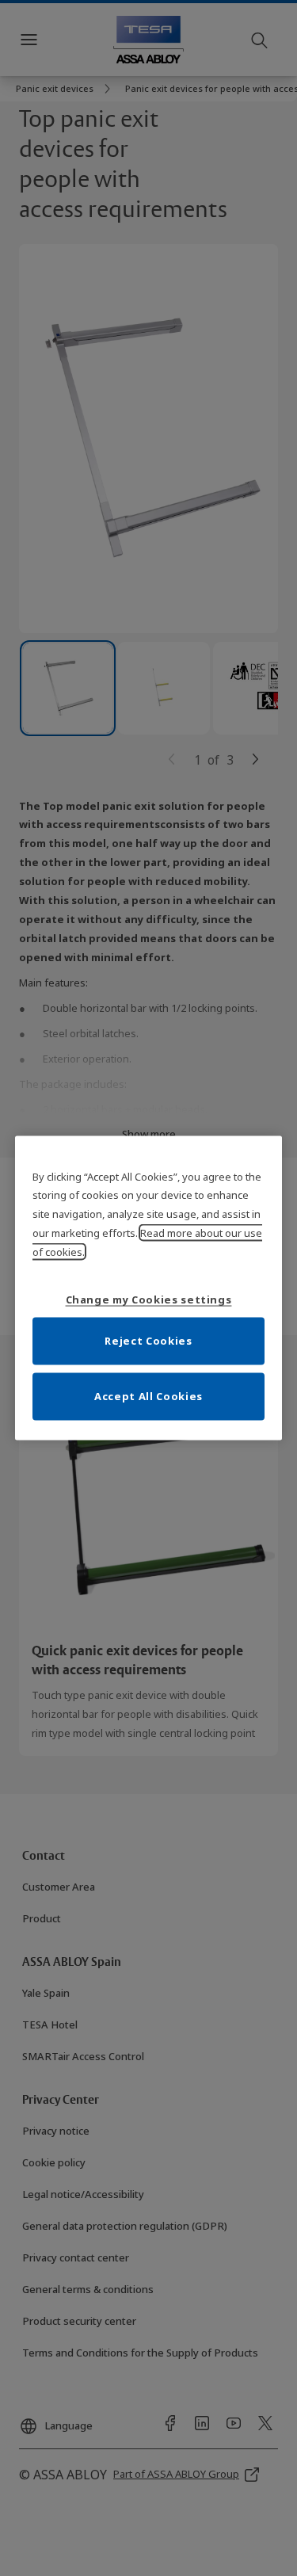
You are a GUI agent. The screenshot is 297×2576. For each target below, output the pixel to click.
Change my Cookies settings (149, 1299)
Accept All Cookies (148, 1396)
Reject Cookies (148, 1341)
